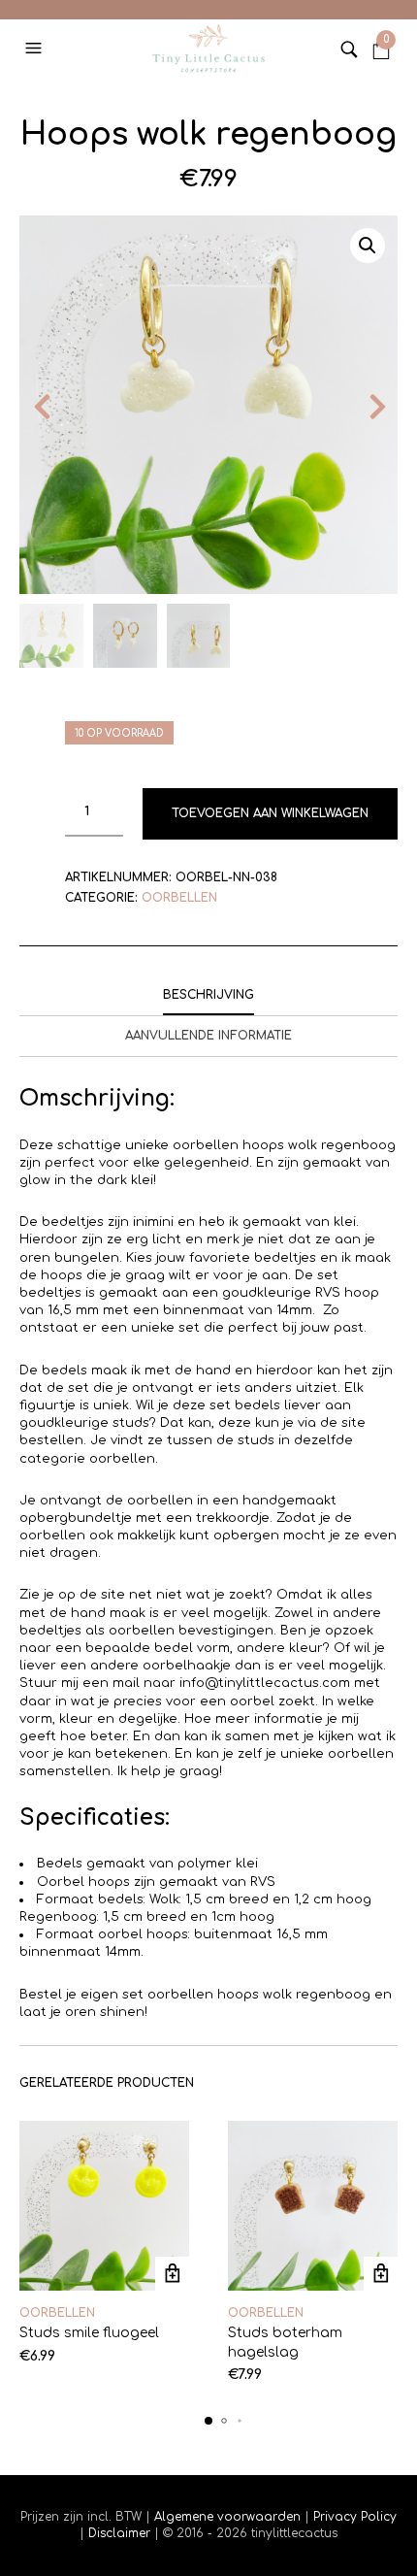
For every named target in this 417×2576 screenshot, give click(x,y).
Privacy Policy (353, 2517)
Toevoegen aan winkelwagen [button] (172, 2274)
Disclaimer (121, 2533)
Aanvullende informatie (208, 1036)
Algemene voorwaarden (227, 2517)
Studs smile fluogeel (89, 2333)
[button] (36, 49)
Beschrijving (208, 995)
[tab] (208, 996)
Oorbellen (179, 898)
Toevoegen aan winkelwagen (270, 813)
